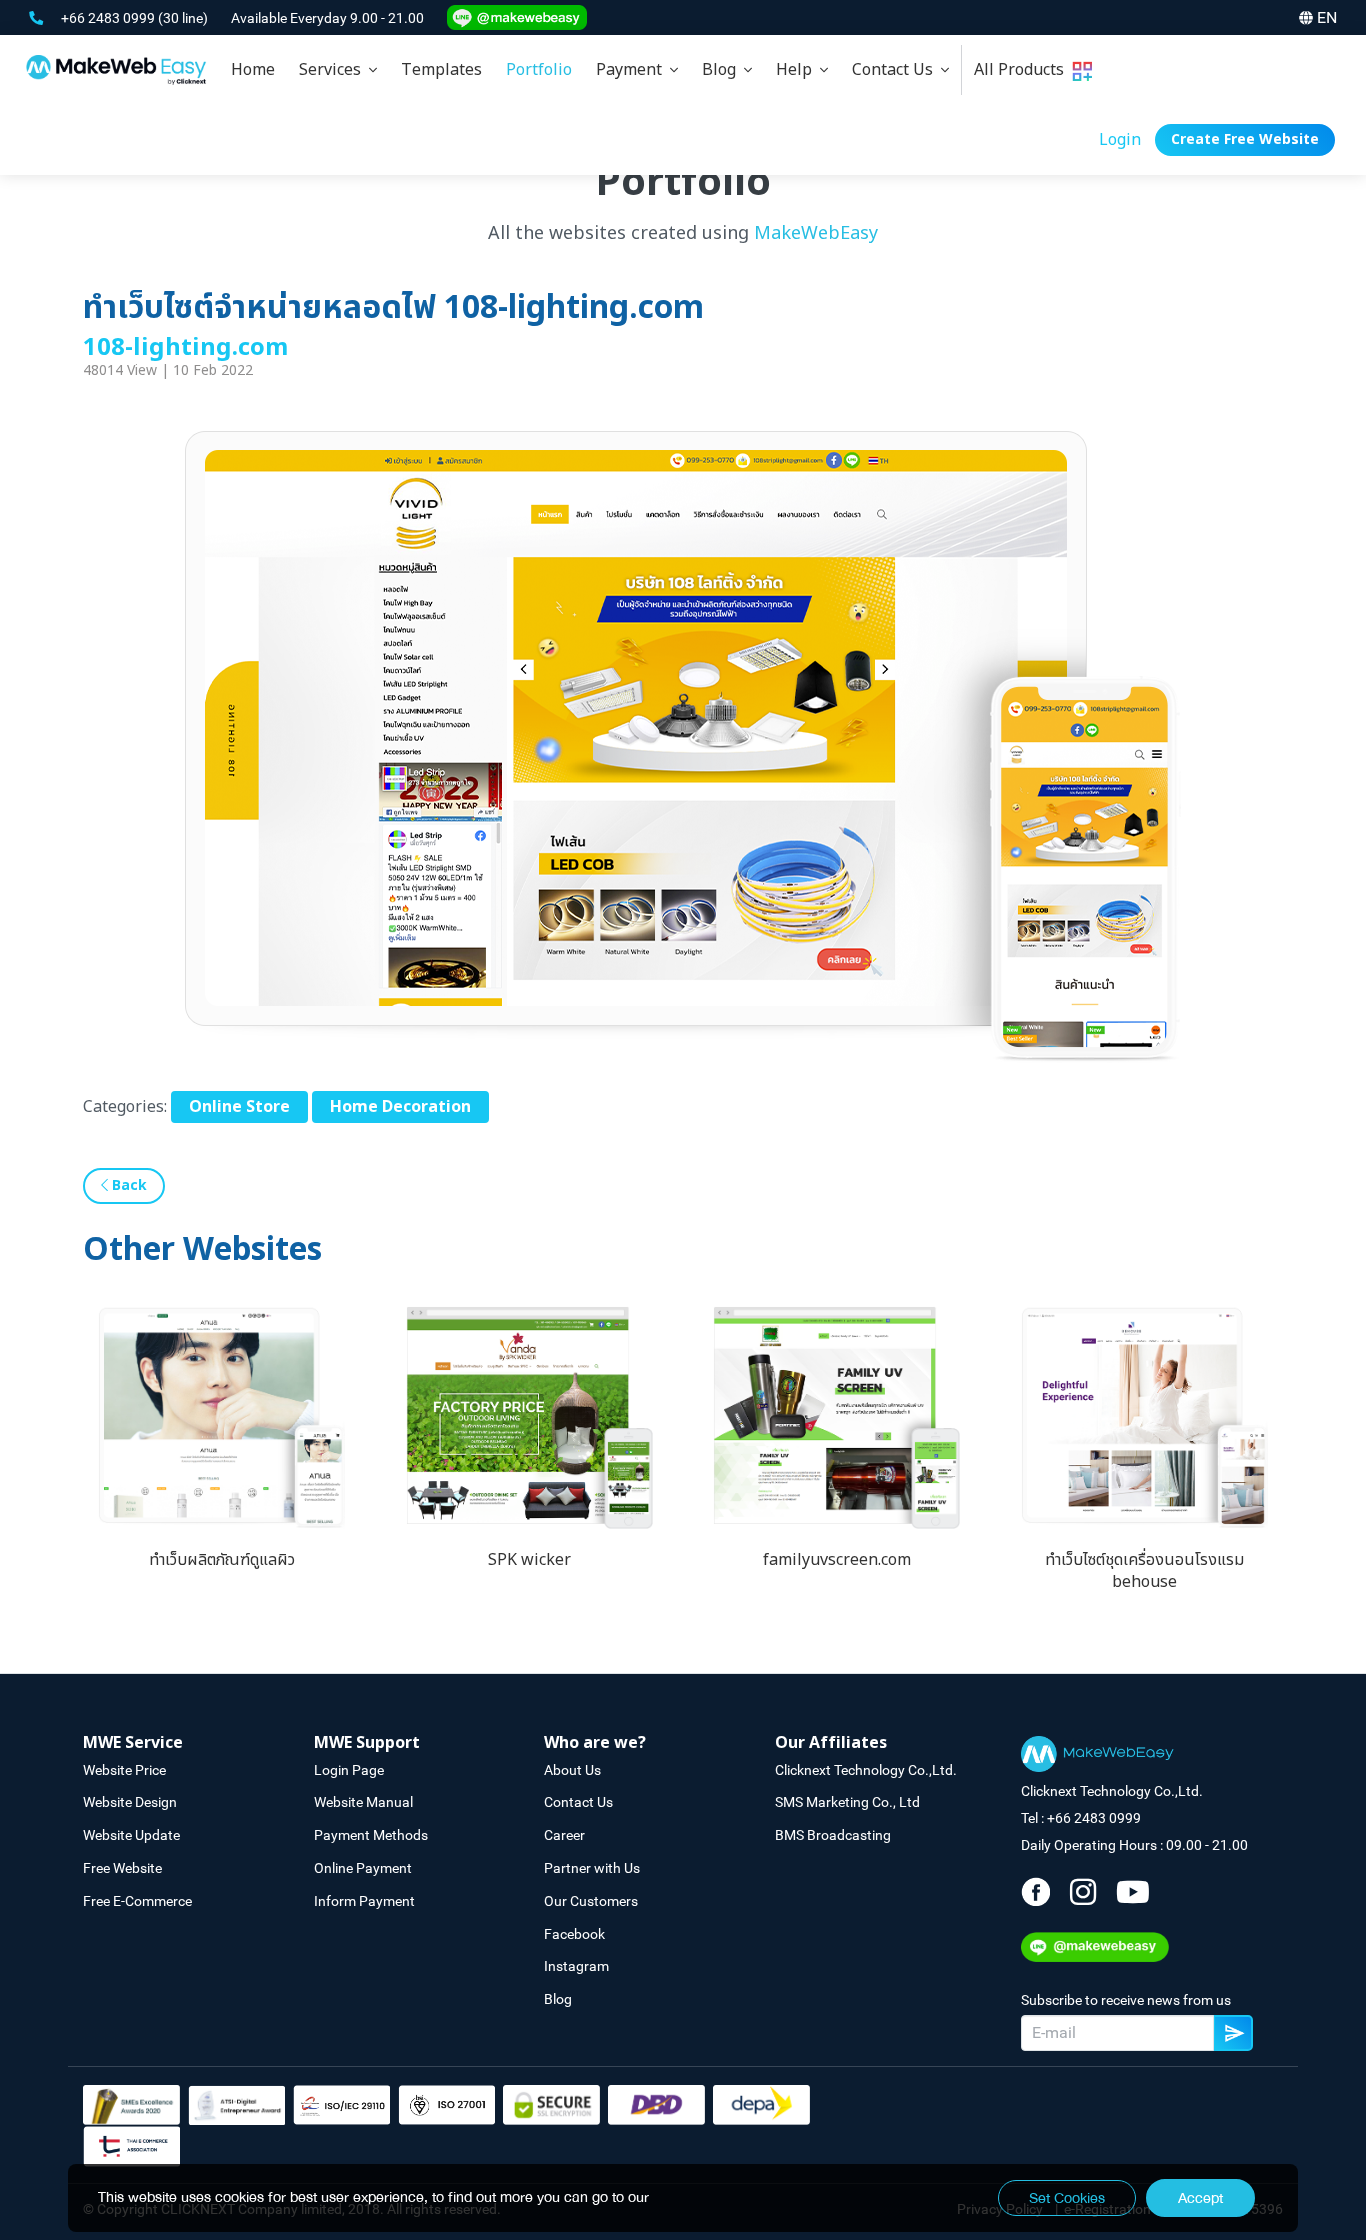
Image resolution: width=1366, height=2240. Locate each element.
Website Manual (363, 1802)
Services (334, 70)
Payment (633, 70)
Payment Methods (371, 1835)
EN (1327, 17)
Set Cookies (1067, 2198)
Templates (441, 70)
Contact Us (896, 70)
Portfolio (539, 70)
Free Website (122, 1868)
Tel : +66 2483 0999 (1081, 1818)
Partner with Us (592, 1868)
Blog (723, 70)
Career (564, 1835)
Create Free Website (1245, 139)
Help (798, 70)
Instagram (576, 1966)
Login (1120, 140)
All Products (1023, 70)
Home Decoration (400, 1107)
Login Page (349, 1770)
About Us (572, 1770)
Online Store (239, 1107)
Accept (1200, 2198)
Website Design (130, 1802)
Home (253, 70)
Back (127, 1185)
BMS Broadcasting (833, 1835)
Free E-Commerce (137, 1901)
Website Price (124, 1770)
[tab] (338, 70)
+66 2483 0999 (109, 18)
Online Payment (363, 1868)
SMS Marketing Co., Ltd (847, 1802)
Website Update (131, 1835)
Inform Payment (364, 1901)
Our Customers (591, 1901)
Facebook (574, 1934)
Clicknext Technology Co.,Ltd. (866, 1770)
